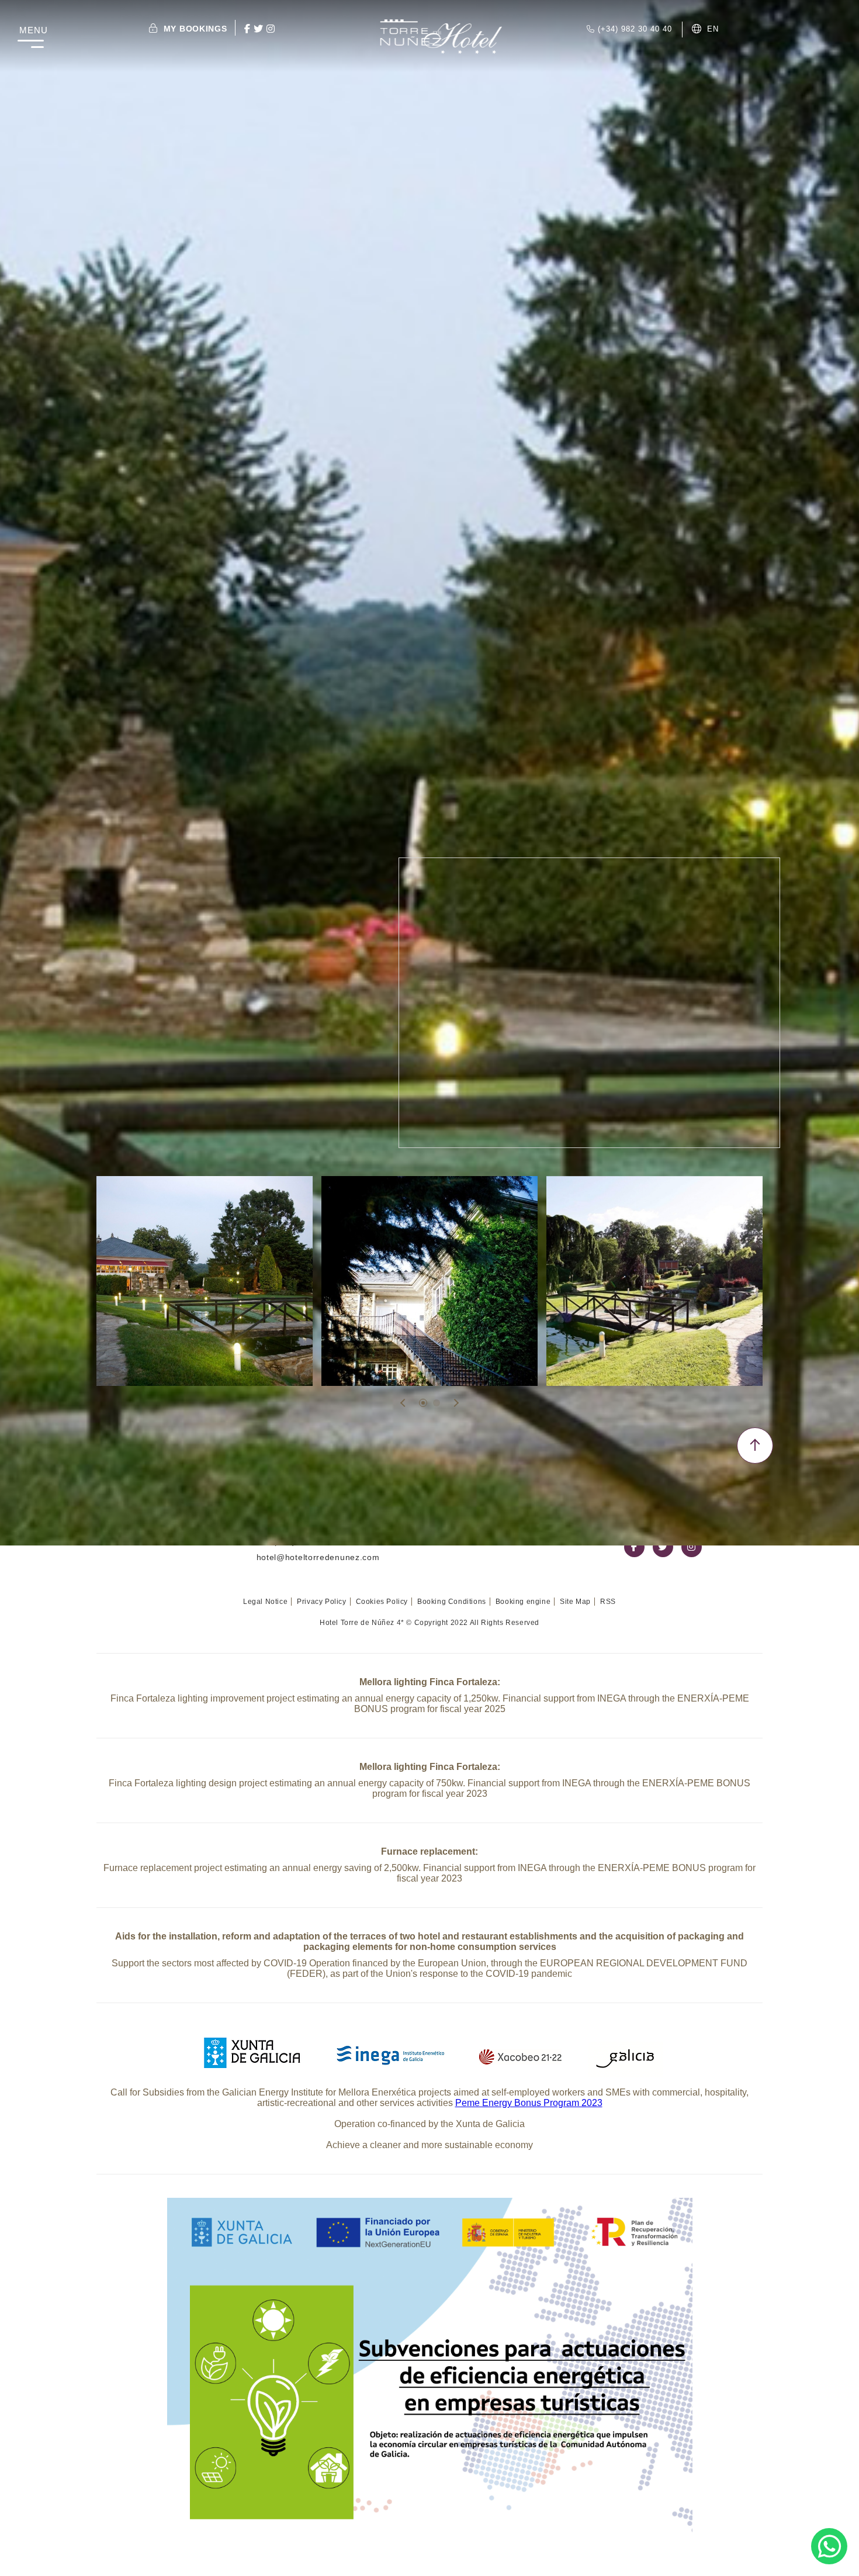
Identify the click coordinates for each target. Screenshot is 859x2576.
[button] (423, 1403)
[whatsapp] (829, 2546)
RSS (608, 1602)
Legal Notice (265, 1602)
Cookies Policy (382, 1602)
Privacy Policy (321, 1602)
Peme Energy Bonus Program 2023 (529, 2103)
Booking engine (523, 1602)
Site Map (575, 1602)
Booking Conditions (452, 1602)
